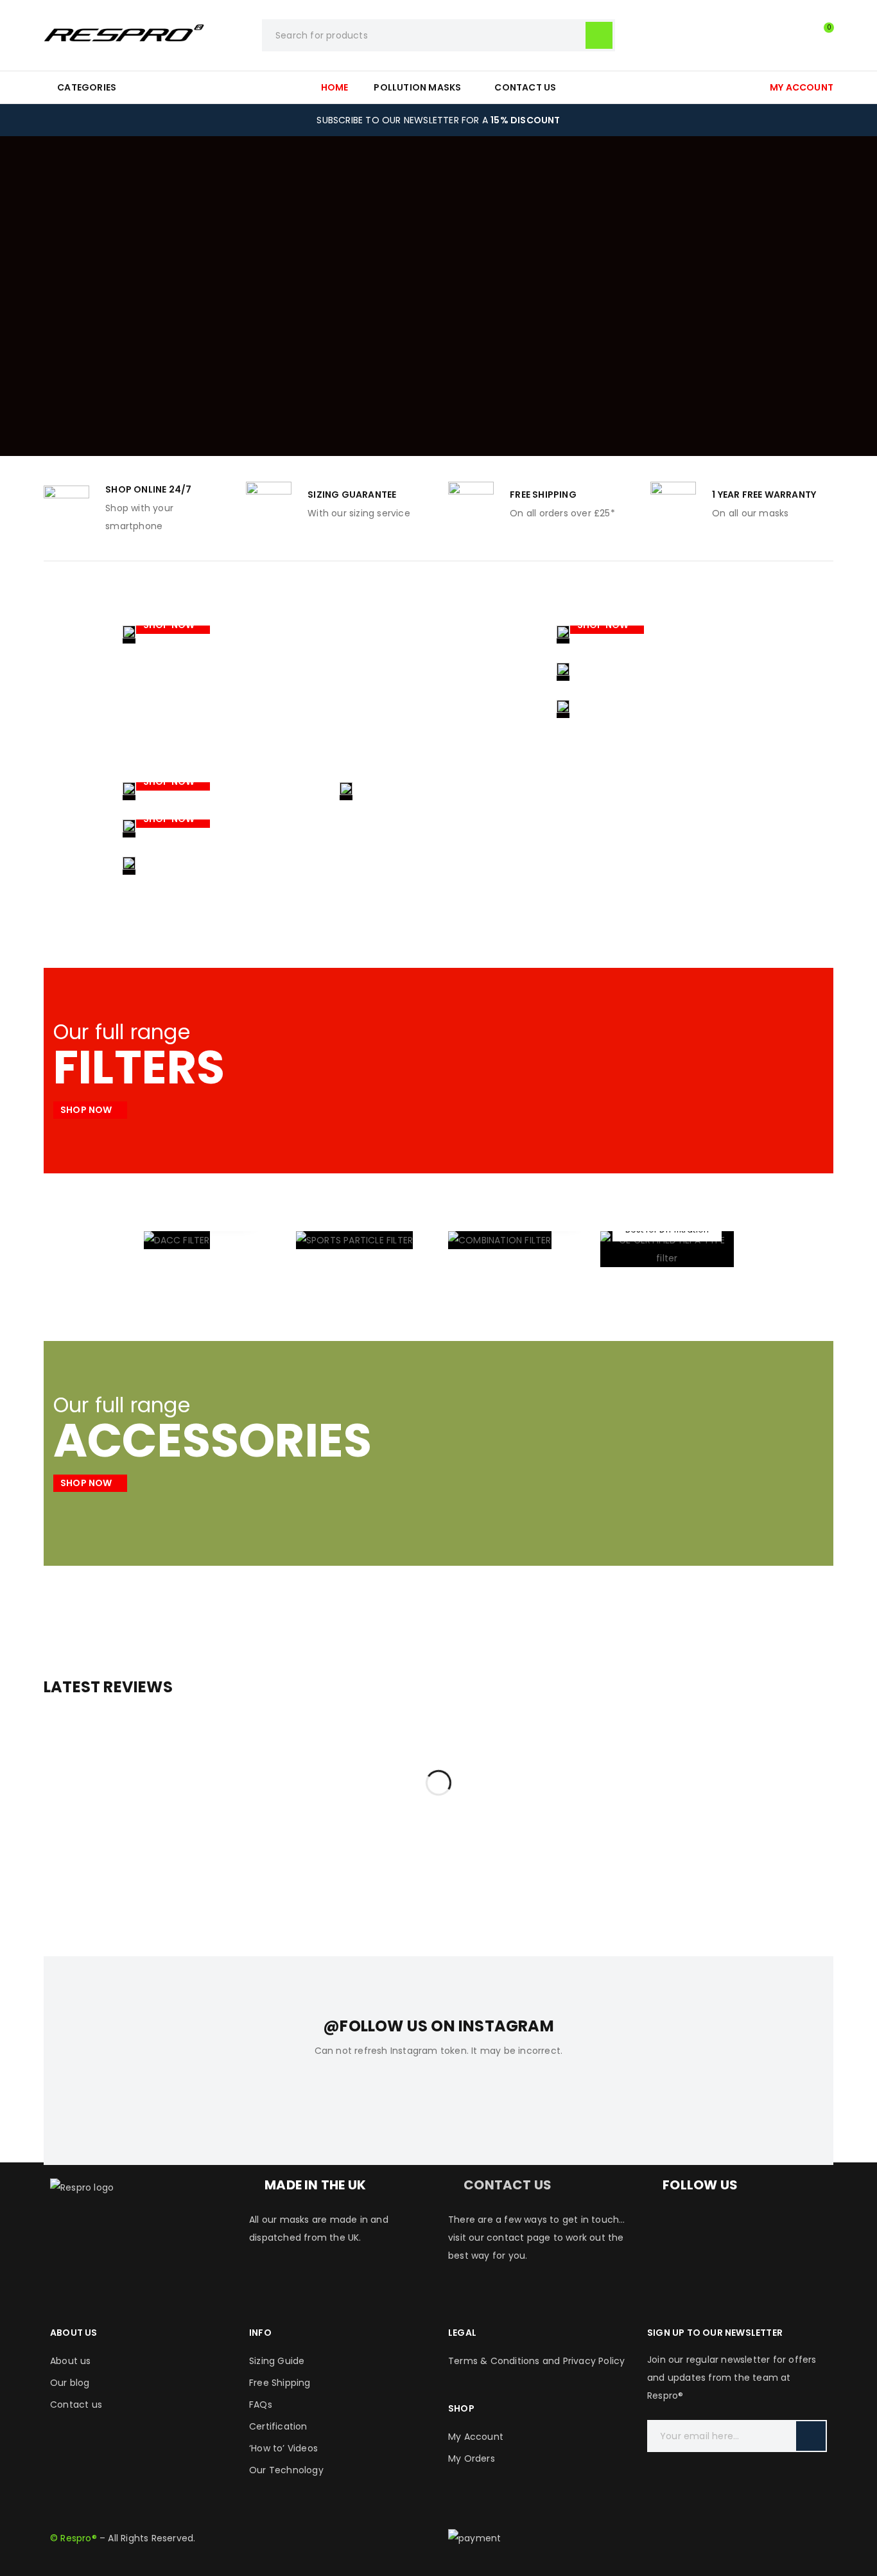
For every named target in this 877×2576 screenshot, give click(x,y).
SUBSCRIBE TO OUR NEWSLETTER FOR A (438, 120)
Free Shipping (280, 2383)
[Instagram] (698, 2227)
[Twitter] (733, 2227)
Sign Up (811, 2436)
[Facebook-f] (663, 2227)
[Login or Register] (795, 35)
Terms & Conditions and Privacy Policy (536, 2361)
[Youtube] (768, 2227)
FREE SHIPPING (543, 495)
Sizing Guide (277, 2361)
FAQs (261, 2405)
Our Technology (286, 2470)
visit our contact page (499, 2238)
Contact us (76, 2405)
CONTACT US (508, 2185)
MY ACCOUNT (802, 87)
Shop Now (170, 625)
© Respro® (74, 2538)
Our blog (70, 2383)
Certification (278, 2426)
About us (71, 2361)
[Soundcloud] (663, 2265)
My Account (476, 2437)
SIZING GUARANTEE (352, 495)
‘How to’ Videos (283, 2448)
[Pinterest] (803, 2227)
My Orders (472, 2458)
